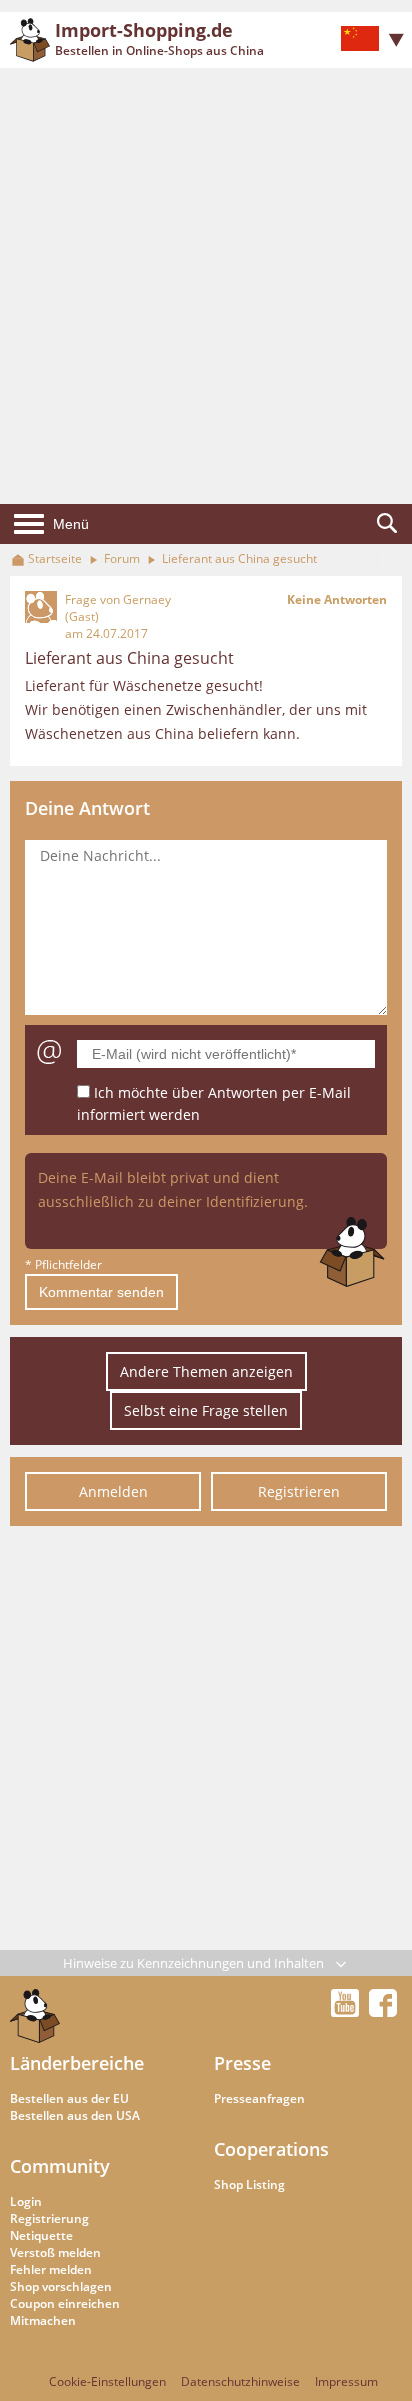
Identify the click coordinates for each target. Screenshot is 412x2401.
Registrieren (299, 1491)
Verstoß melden (55, 2252)
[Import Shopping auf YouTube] (348, 2011)
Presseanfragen (259, 2098)
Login (26, 2201)
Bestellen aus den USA (75, 2115)
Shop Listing (249, 2184)
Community (60, 2166)
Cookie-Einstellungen (107, 2381)
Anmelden (113, 1491)
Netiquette (41, 2235)
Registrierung (49, 2218)
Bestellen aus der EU (69, 2098)
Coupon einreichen (65, 2303)
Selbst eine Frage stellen (206, 1410)
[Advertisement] (206, 286)
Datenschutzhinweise (240, 2381)
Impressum (346, 2381)
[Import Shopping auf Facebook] (383, 2011)
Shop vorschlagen (61, 2286)
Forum (122, 558)
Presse (242, 2063)
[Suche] (387, 524)
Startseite (55, 558)
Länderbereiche (77, 2063)
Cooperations (271, 2149)
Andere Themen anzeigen (206, 1371)
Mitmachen (43, 2320)
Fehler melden (51, 2269)
